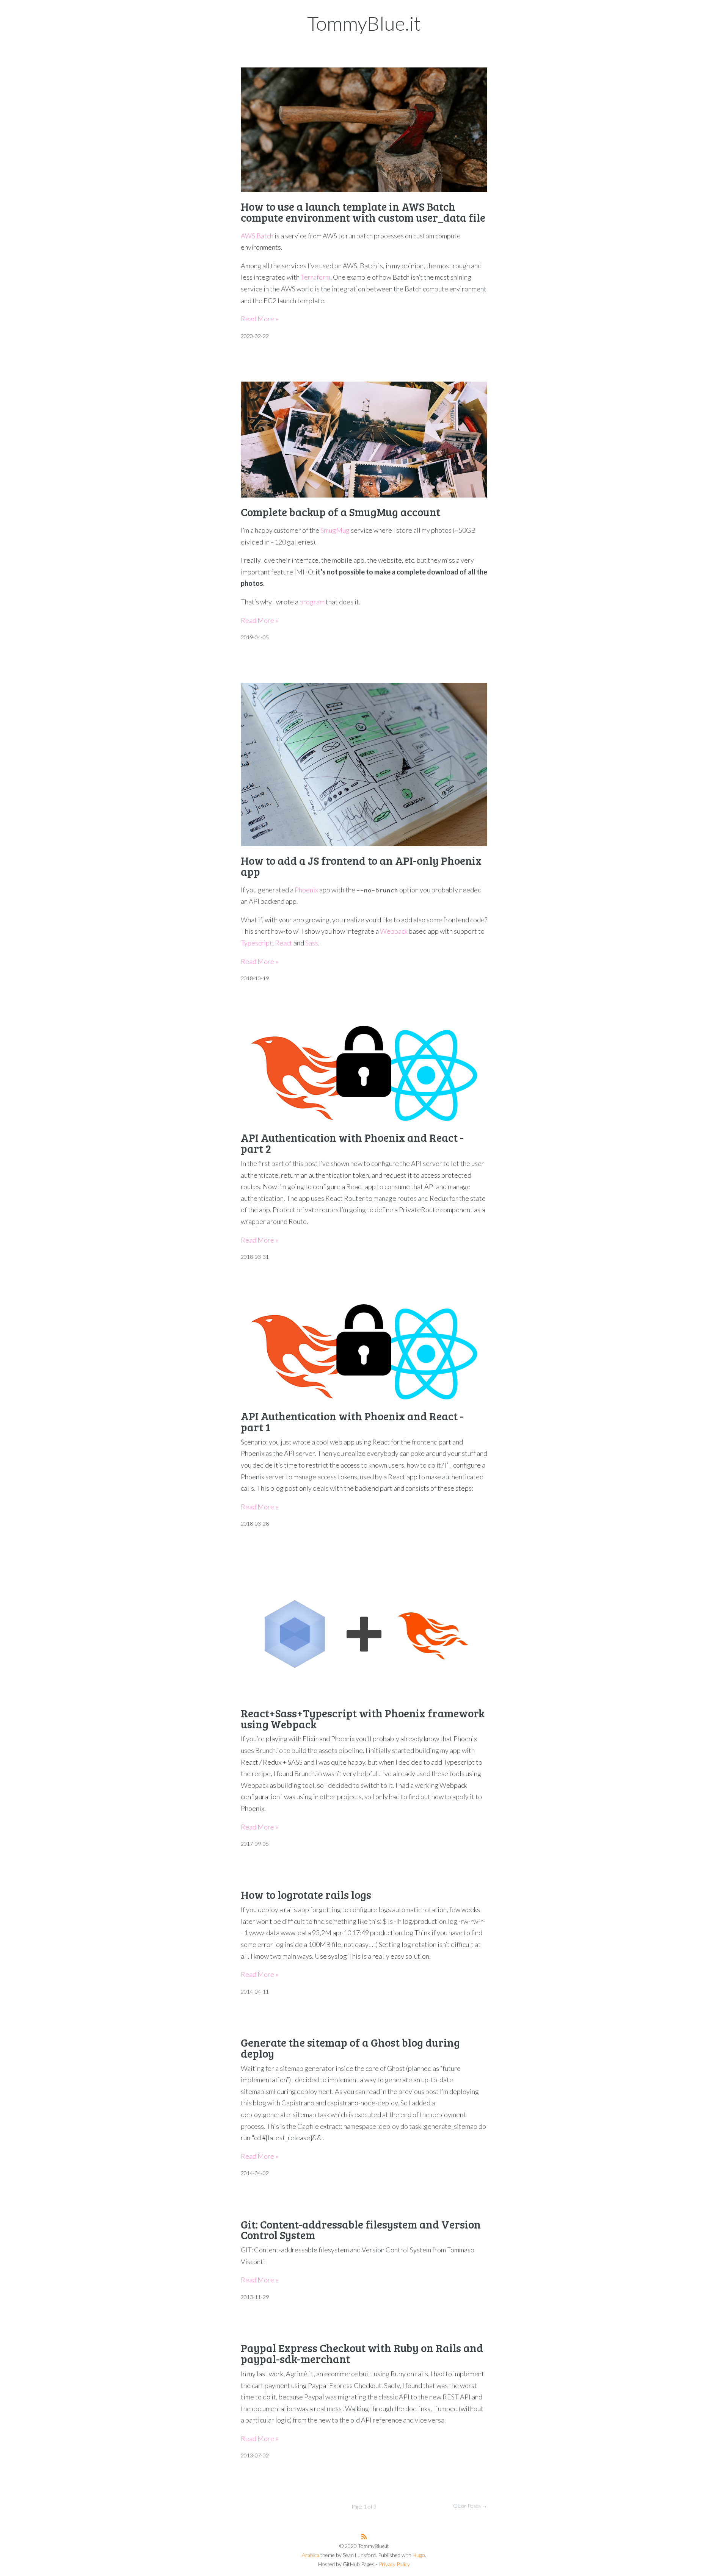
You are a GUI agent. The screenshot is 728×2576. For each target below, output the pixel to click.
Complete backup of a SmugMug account (340, 512)
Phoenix (306, 890)
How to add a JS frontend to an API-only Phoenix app (361, 866)
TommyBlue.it (364, 23)
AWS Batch (257, 236)
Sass (312, 943)
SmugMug (335, 530)
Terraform (315, 277)
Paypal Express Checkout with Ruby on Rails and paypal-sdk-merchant (362, 2353)
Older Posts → (470, 2506)
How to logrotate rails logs (306, 1894)
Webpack (394, 931)
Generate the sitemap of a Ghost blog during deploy (350, 2048)
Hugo (419, 2555)
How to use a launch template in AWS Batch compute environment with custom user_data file (363, 212)
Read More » (260, 319)
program (312, 602)
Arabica (311, 2555)
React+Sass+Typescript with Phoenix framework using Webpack (363, 1718)
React (284, 943)
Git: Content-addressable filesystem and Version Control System (361, 2230)
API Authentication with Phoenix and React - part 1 (352, 1421)
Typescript (257, 943)
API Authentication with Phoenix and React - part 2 (352, 1143)
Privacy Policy (394, 2564)
